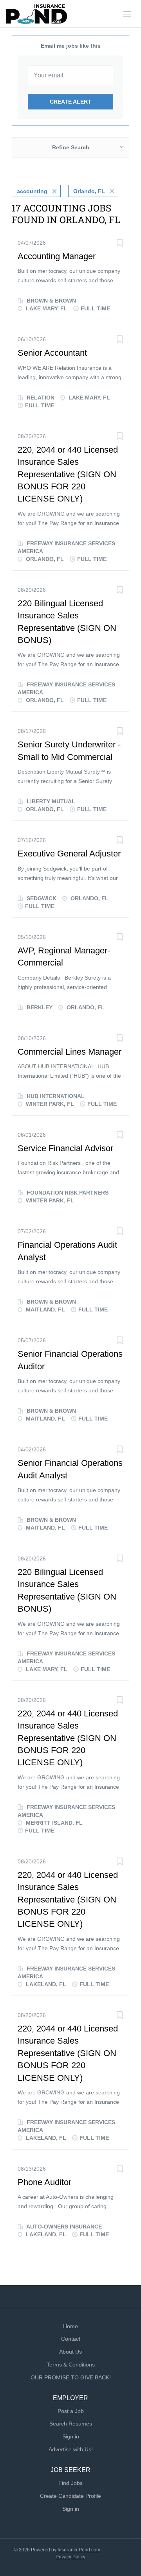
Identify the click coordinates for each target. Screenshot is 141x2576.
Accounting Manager (57, 256)
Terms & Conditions (71, 2365)
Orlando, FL (89, 191)
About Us (70, 2352)
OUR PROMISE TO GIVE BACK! (71, 2377)
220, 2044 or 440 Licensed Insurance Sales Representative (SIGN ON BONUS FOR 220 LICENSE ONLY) (68, 474)
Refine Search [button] (71, 147)
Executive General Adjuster (69, 854)
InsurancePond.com (79, 2550)
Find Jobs (70, 2483)
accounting (32, 191)
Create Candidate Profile (70, 2496)
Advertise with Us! (71, 2449)
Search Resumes (71, 2424)
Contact (71, 2339)
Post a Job (71, 2411)
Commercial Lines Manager (70, 1052)
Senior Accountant (52, 353)
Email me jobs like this (71, 46)
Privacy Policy (70, 2557)
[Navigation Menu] (127, 14)
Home (70, 2326)
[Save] (119, 244)
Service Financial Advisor (65, 1148)
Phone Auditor (44, 2182)
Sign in (71, 2436)
